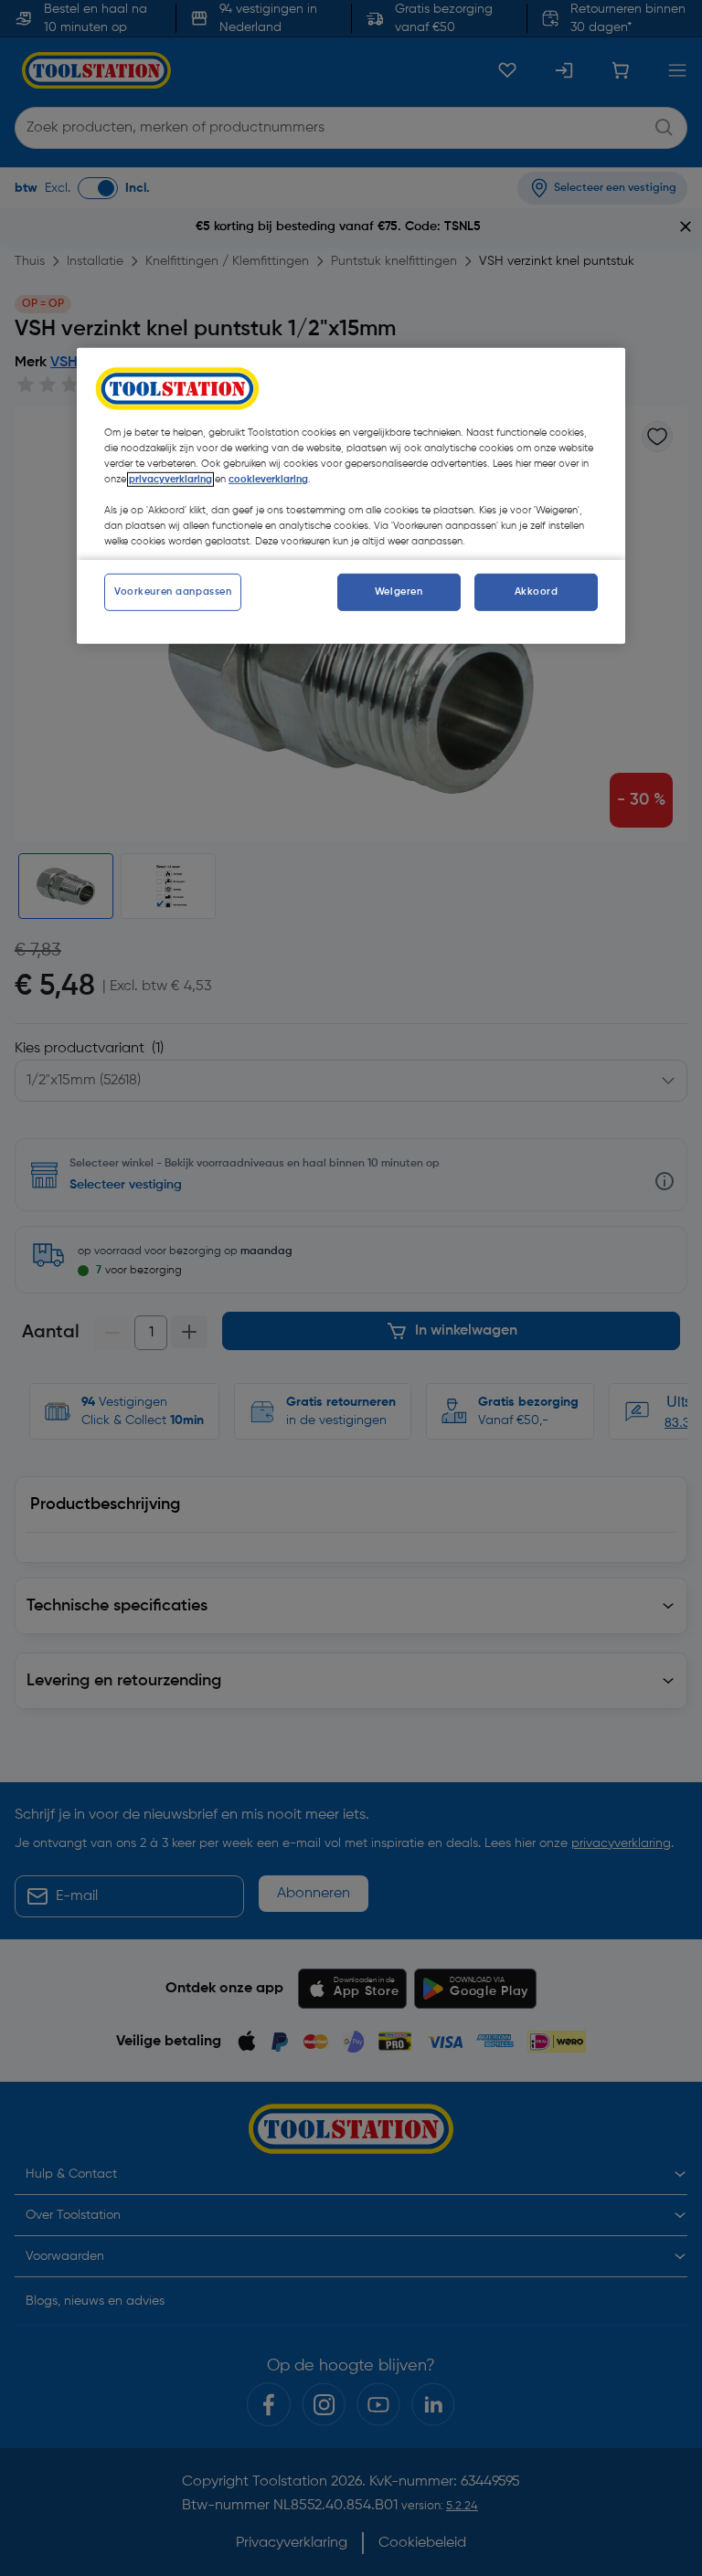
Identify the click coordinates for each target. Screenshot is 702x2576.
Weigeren (399, 591)
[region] (351, 496)
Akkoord (537, 591)
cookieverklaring (268, 480)
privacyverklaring (170, 480)
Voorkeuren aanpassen (173, 591)
